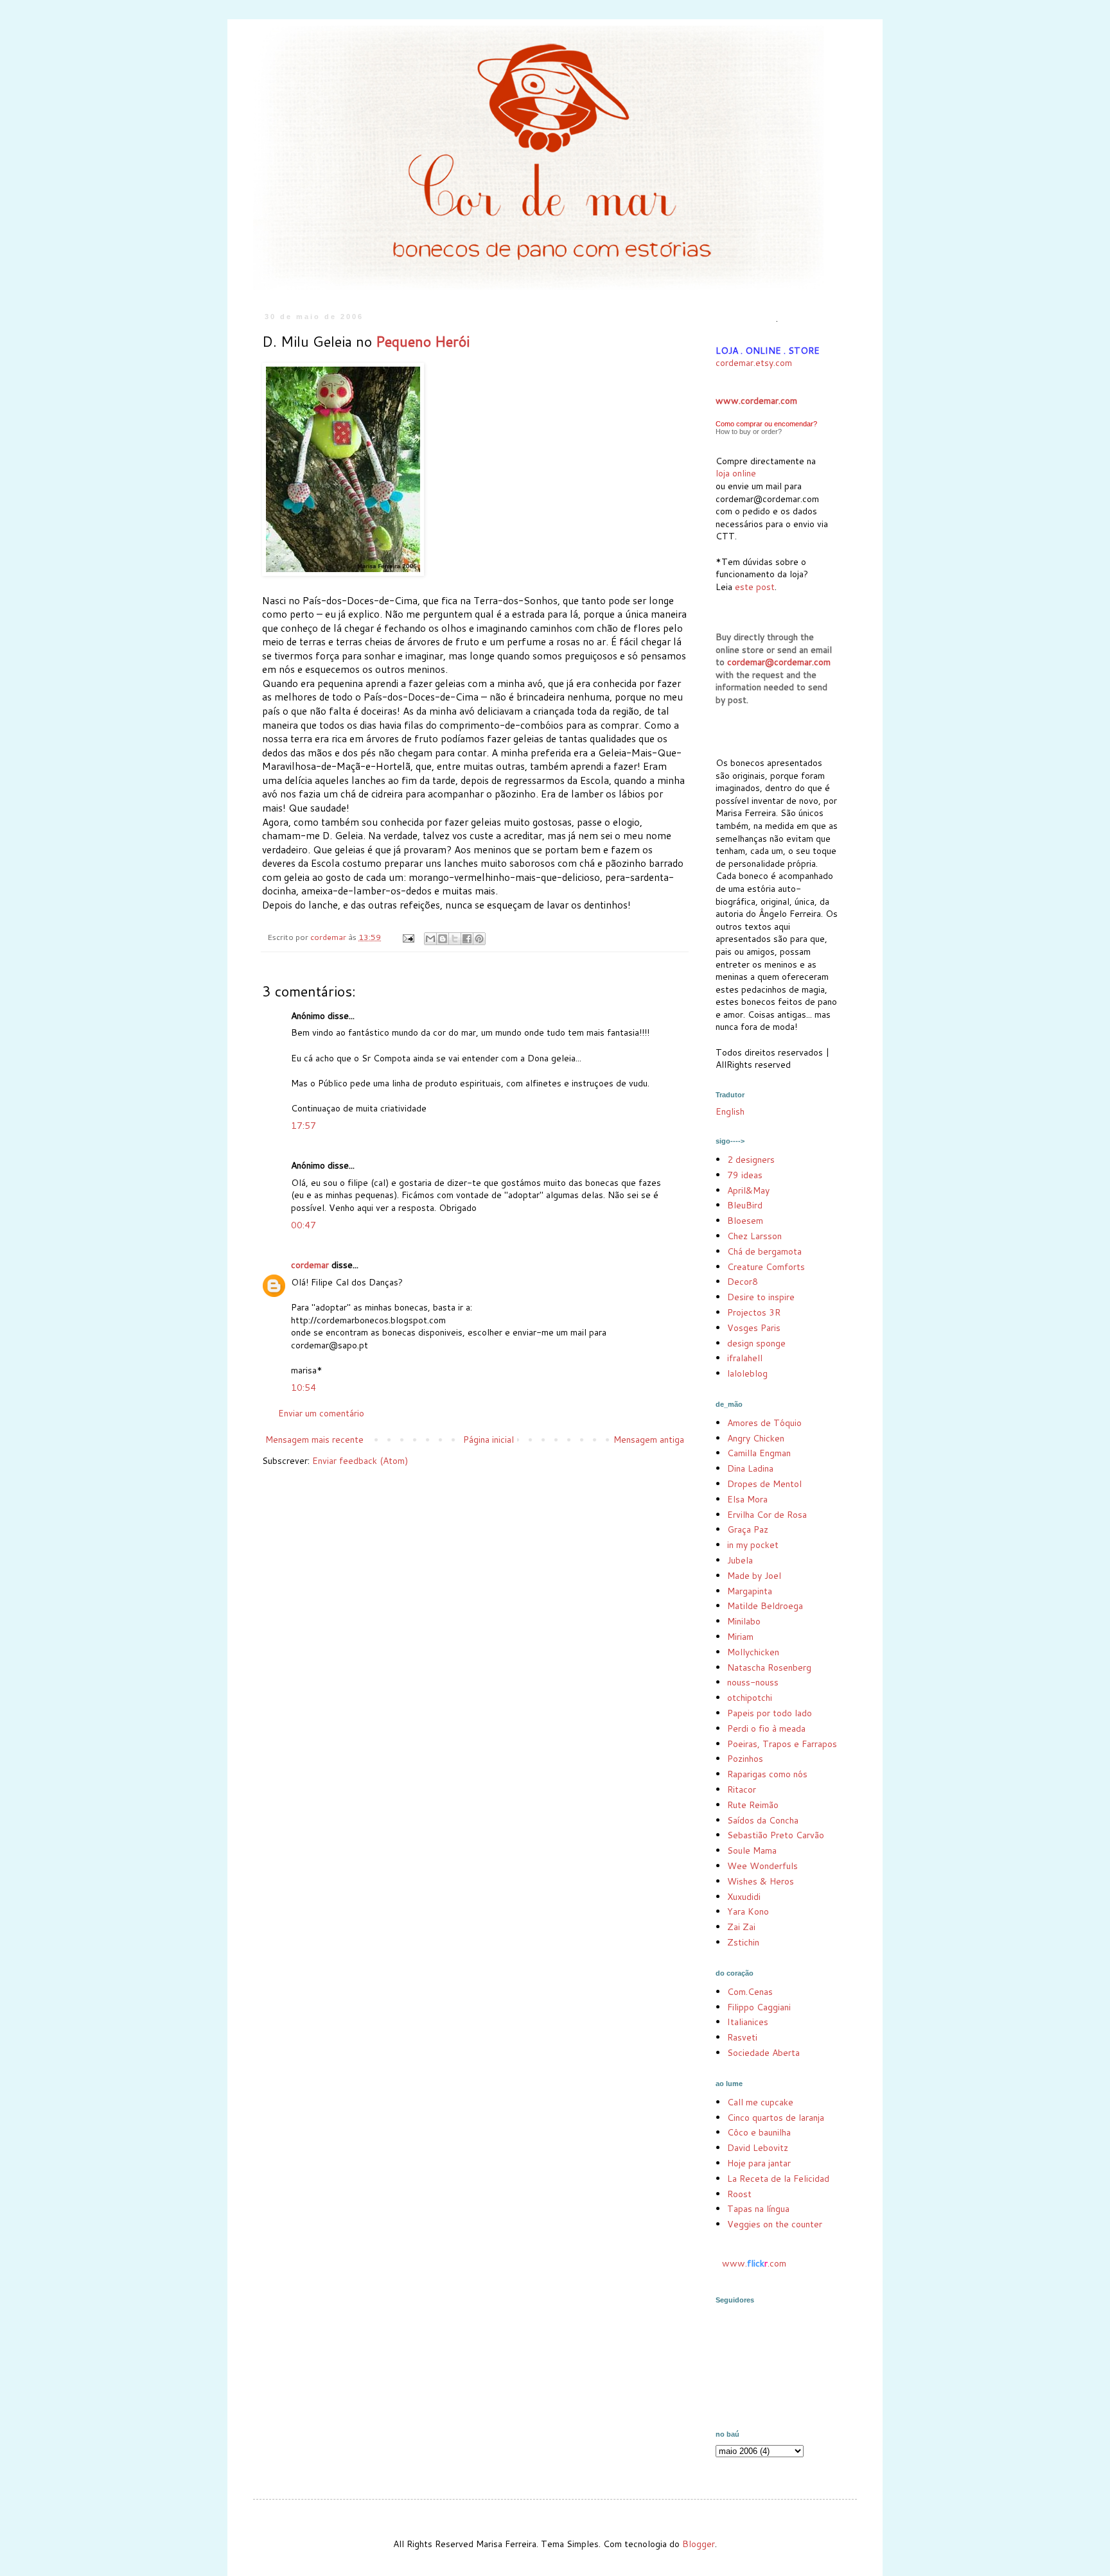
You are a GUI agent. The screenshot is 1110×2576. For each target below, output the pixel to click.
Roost (739, 2194)
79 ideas (745, 1175)
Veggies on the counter (775, 2224)
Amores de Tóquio (764, 1423)
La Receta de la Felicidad (778, 2179)
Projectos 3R (754, 1312)
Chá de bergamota (764, 1251)
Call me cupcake (760, 2102)
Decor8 (743, 1282)
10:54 (304, 1388)
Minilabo (744, 1621)
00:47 (304, 1225)
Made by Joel (754, 1576)
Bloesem (745, 1221)
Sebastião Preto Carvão (776, 1835)
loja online (736, 473)
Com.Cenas (750, 1992)
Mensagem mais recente (314, 1440)
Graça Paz (748, 1529)
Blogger (699, 2544)
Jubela (740, 1560)
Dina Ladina (750, 1468)
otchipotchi (750, 1698)
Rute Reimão (753, 1805)
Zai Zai (741, 1927)
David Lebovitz (758, 2148)
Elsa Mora (747, 1499)
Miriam (740, 1637)
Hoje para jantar (759, 2163)
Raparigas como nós (767, 1774)
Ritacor (742, 1789)
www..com (754, 2263)
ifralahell (745, 1358)
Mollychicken (753, 1652)
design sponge (756, 1343)
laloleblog (747, 1373)
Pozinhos (745, 1759)
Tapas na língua (758, 2209)
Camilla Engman (759, 1453)
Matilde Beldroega (765, 1606)
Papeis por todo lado (770, 1713)
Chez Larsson (754, 1236)
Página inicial (489, 1440)
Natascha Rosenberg (769, 1667)
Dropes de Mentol (764, 1484)
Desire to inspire (761, 1297)
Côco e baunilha (759, 2132)
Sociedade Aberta (763, 2053)
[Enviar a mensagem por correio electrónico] (408, 937)
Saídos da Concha (763, 1820)
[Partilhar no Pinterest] (479, 939)
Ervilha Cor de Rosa (767, 1515)
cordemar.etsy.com (754, 363)
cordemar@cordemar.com (779, 662)
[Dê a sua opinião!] (443, 939)
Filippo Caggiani (759, 2007)
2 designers (751, 1160)
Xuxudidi (744, 1897)
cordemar (310, 1265)
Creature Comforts (766, 1267)
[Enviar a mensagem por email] (430, 939)
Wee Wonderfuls (762, 1866)
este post (755, 587)
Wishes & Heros (761, 1881)
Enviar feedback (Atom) (360, 1461)
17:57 (304, 1126)
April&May (748, 1190)
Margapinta (750, 1591)
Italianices (748, 2022)
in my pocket (753, 1545)
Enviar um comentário (321, 1413)
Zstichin (743, 1942)
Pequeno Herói (423, 341)
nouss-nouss (753, 1682)
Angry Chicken (756, 1438)
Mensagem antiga (649, 1440)
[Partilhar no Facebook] (467, 939)
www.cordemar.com (756, 401)
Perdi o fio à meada (766, 1728)
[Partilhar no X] (455, 939)
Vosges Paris (754, 1328)
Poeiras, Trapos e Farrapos (782, 1744)
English (730, 1111)
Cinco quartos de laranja (776, 2118)
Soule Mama (752, 1850)
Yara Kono (748, 1911)
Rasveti (742, 2037)
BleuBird (745, 1205)
